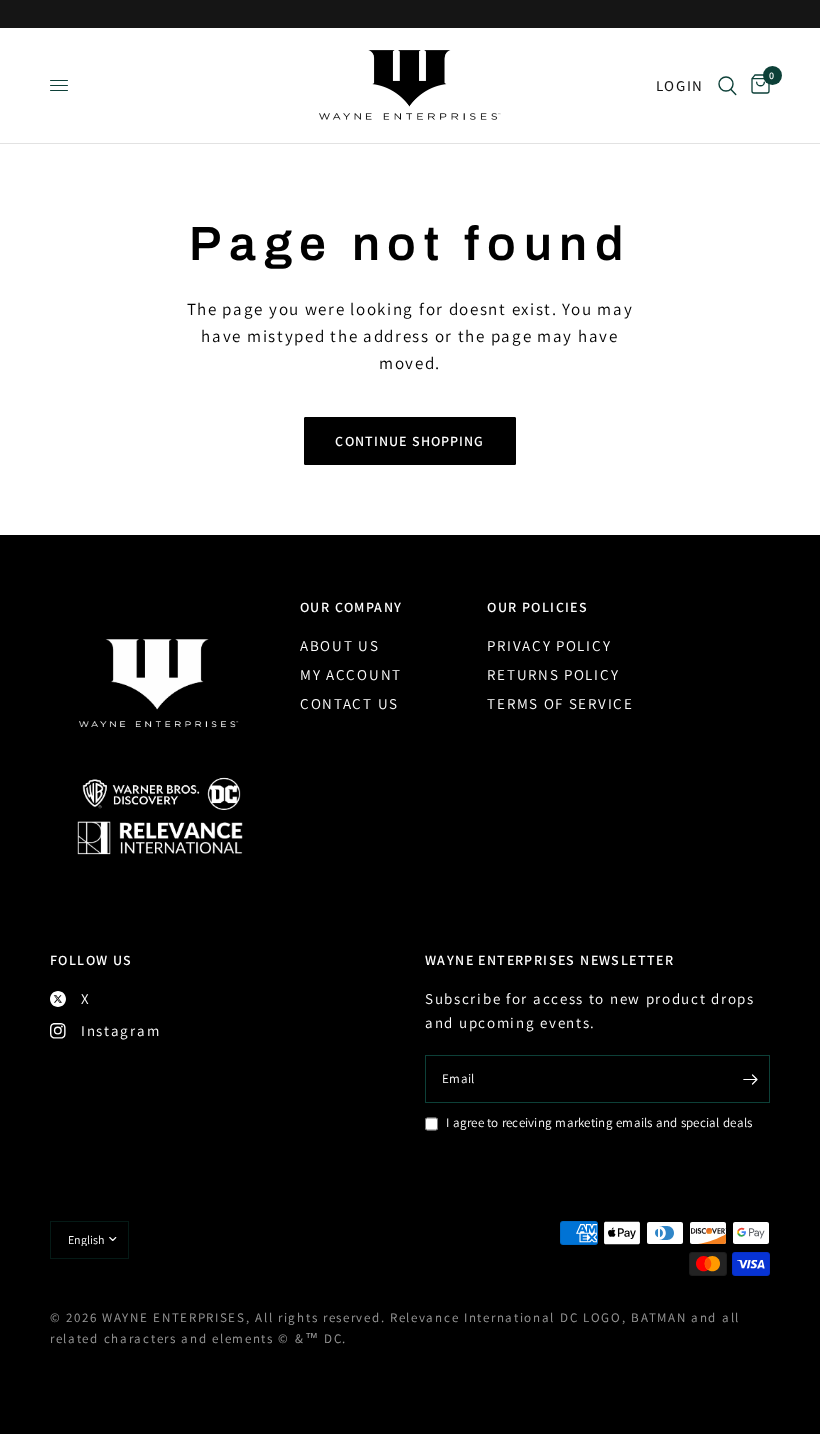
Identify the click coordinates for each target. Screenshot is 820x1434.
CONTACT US (349, 703)
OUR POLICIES (537, 607)
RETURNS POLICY (553, 674)
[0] (757, 85)
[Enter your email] (750, 1079)
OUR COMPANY (351, 607)
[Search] (727, 85)
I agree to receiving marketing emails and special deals (599, 1122)
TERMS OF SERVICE (560, 703)
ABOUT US (340, 645)
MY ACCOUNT (351, 674)
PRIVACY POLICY (549, 645)
